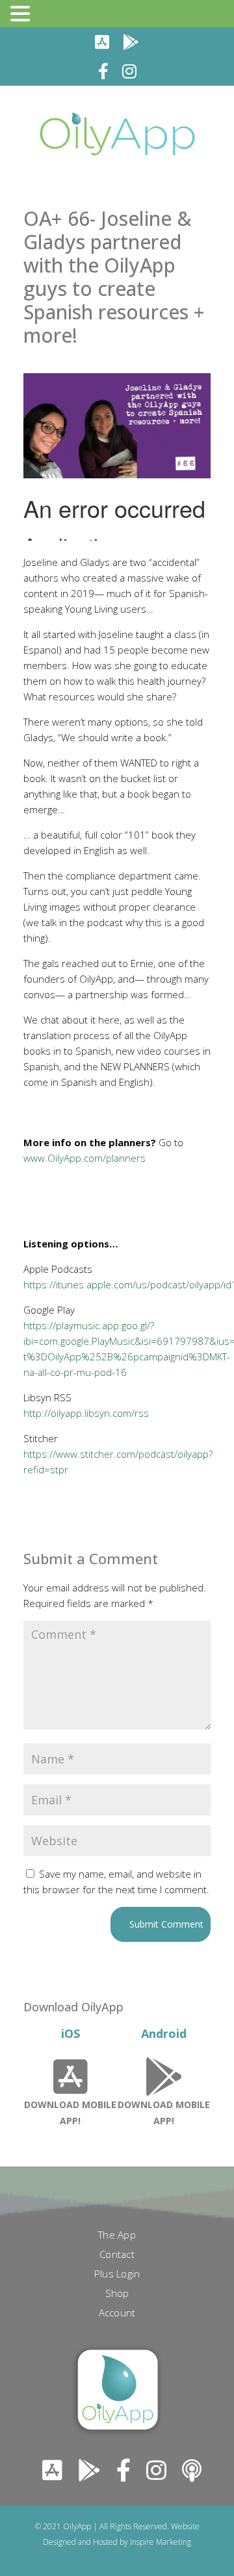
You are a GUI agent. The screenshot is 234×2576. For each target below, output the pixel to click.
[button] (22, 14)
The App (117, 2236)
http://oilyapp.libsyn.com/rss (86, 1413)
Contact (117, 2255)
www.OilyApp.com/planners (84, 1158)
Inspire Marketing (161, 2542)
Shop (117, 2294)
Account (117, 2313)
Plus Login (117, 2275)
